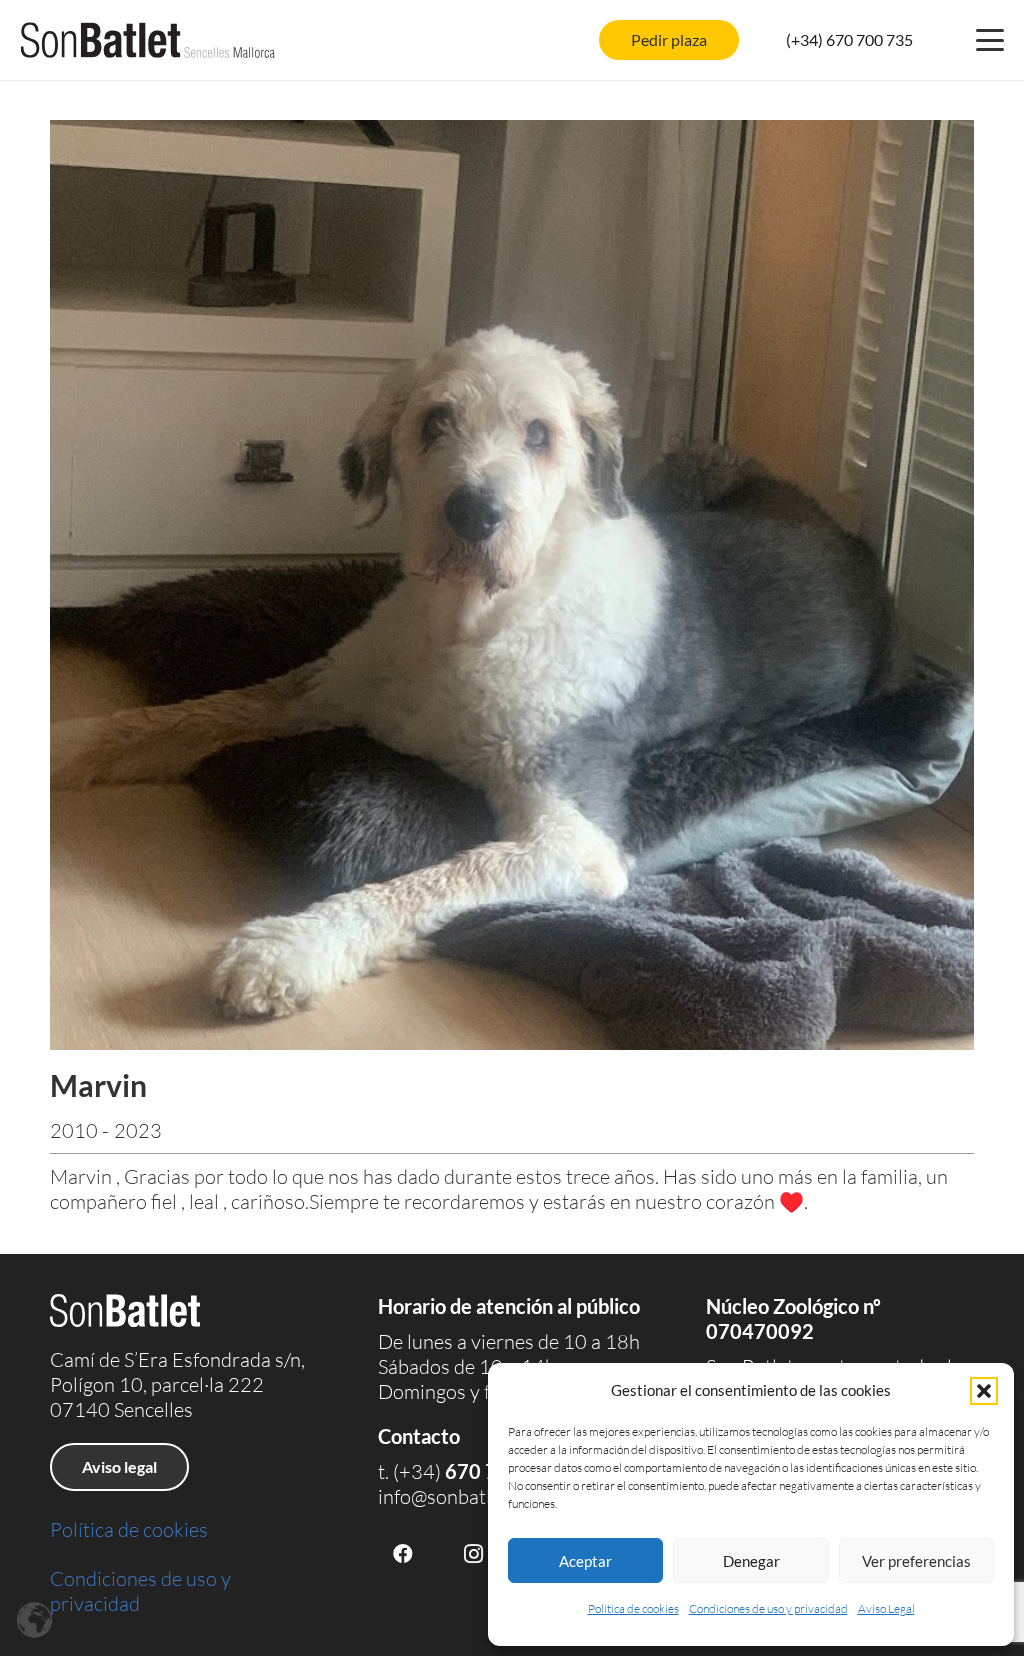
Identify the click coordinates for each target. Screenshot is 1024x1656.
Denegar (751, 1561)
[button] (984, 1391)
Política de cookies (633, 1608)
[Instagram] (473, 1554)
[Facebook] (403, 1554)
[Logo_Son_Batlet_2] (148, 40)
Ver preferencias (916, 1561)
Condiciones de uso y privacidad (768, 1608)
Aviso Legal (886, 1608)
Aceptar (585, 1561)
